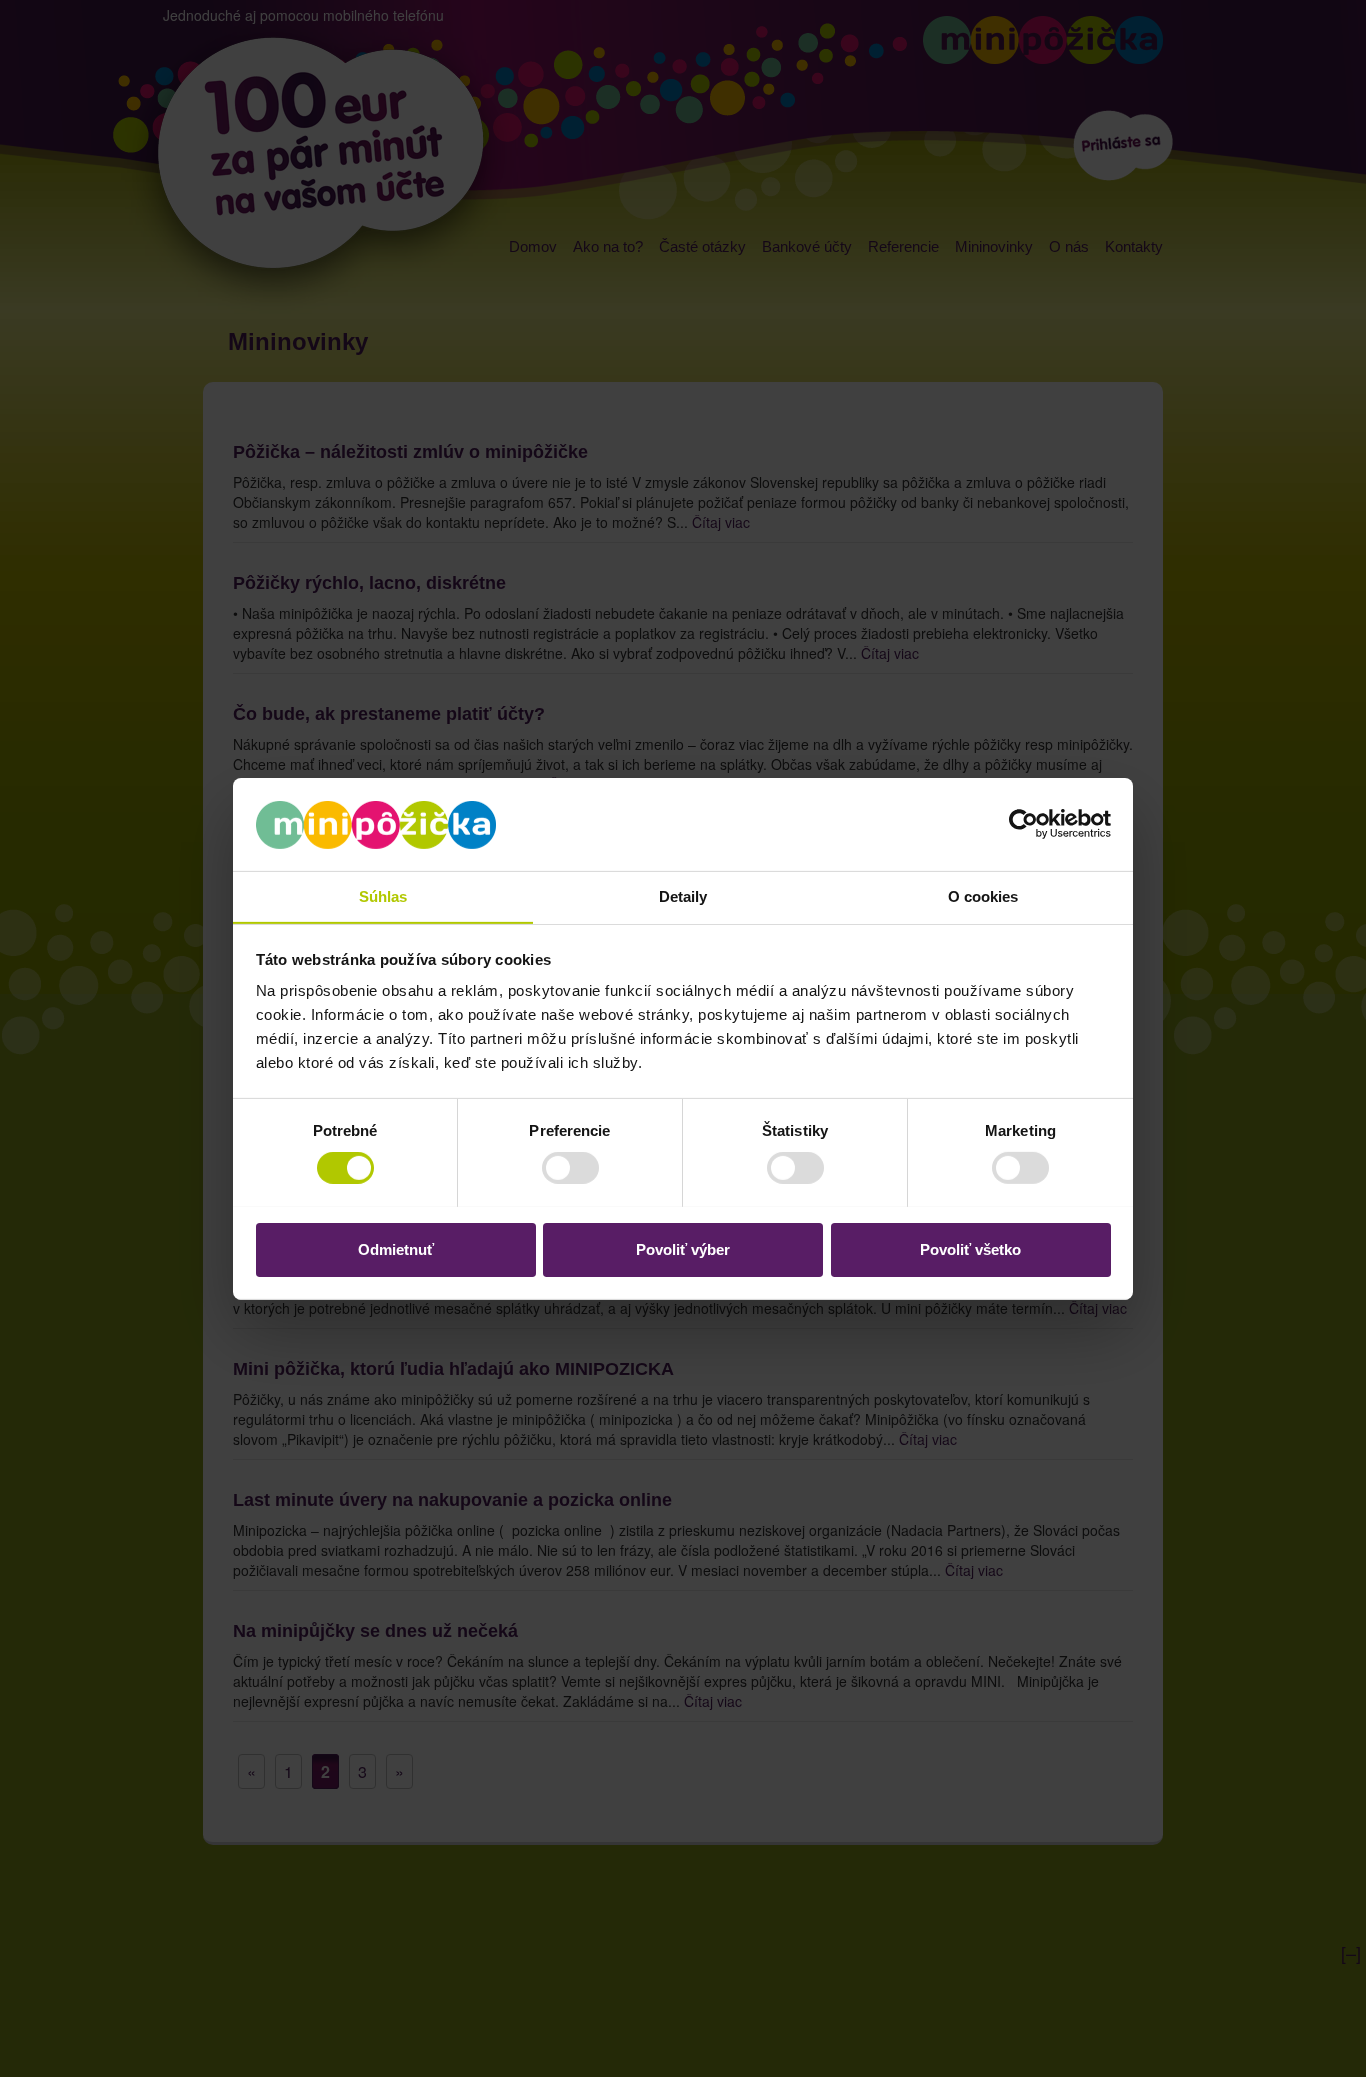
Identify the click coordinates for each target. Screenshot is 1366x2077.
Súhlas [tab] (383, 895)
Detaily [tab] (683, 895)
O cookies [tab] (983, 895)
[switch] (554, 1168)
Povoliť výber (683, 1248)
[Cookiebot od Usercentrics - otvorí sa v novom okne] (1023, 824)
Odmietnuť (396, 1248)
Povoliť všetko (970, 1248)
